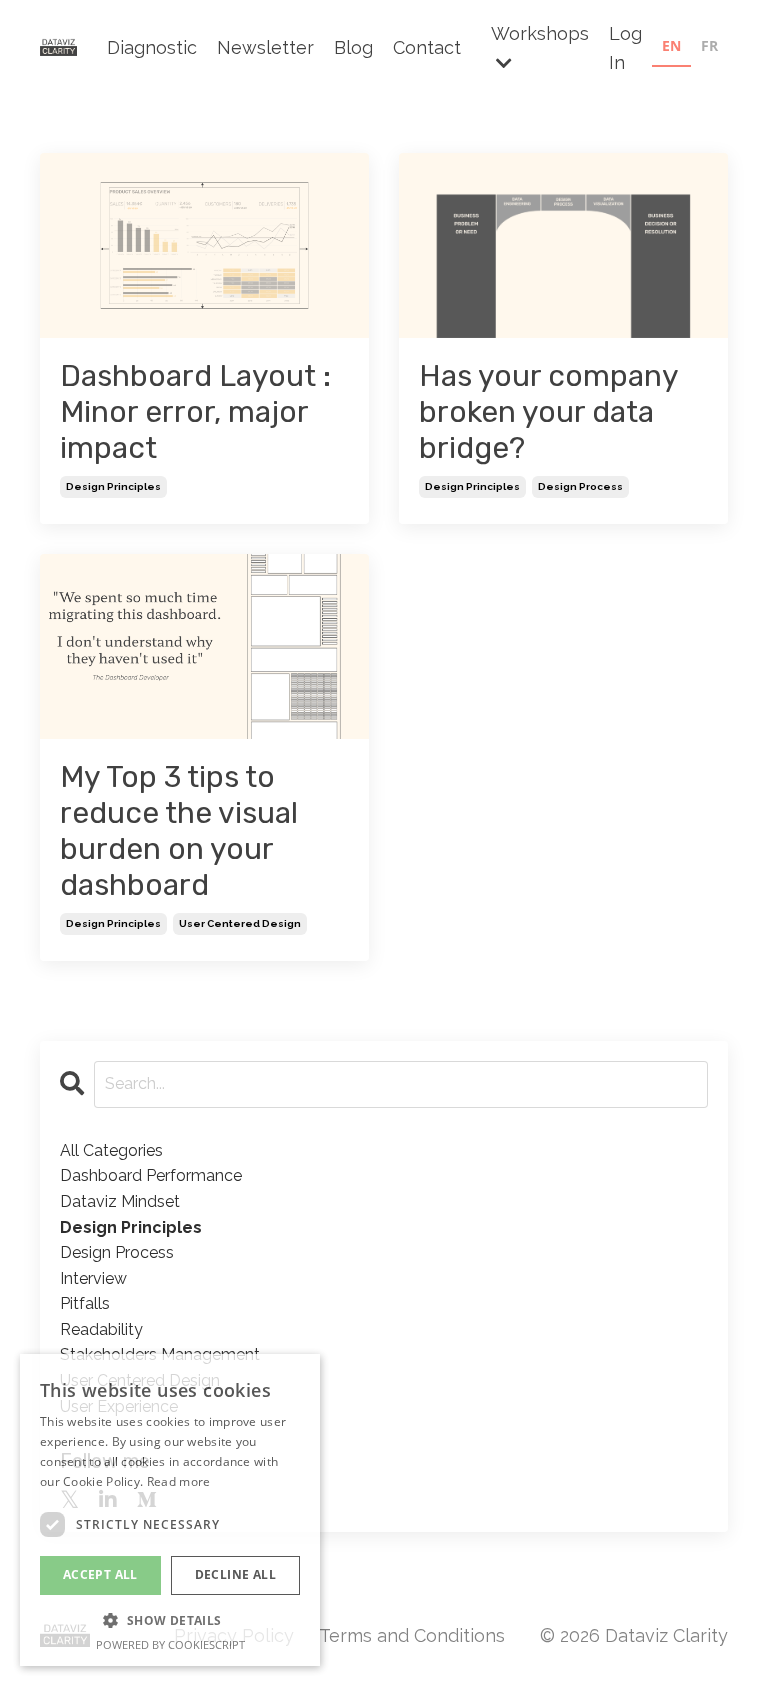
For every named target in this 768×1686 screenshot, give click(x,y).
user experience (119, 1406)
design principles (113, 486)
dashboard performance (151, 1175)
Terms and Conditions (412, 1635)
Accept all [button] (100, 1574)
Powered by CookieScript (170, 1644)
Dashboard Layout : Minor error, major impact (195, 412)
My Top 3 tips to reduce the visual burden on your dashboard (179, 831)
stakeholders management (160, 1354)
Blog (353, 47)
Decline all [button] (235, 1574)
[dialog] (170, 1510)
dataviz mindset (120, 1201)
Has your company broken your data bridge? (548, 412)
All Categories (111, 1150)
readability (101, 1329)
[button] (170, 1620)
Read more (179, 1481)
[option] (709, 48)
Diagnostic (152, 47)
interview (93, 1278)
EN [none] (671, 45)
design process (580, 486)
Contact (427, 47)
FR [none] (709, 45)
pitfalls (85, 1303)
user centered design (240, 923)
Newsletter (265, 47)
